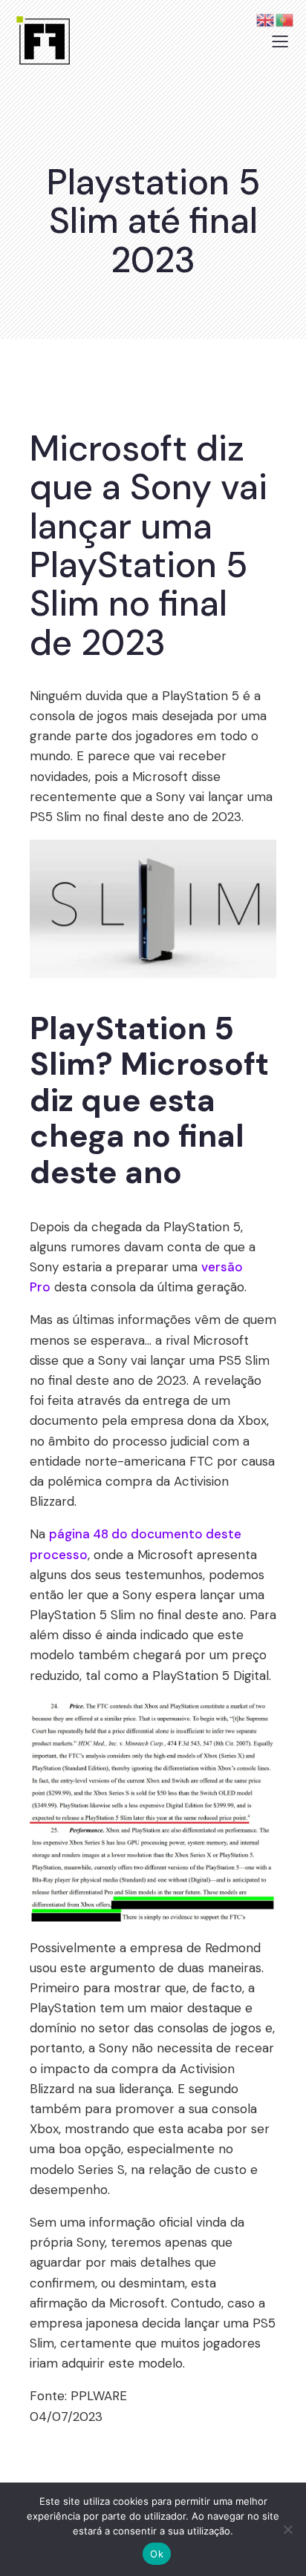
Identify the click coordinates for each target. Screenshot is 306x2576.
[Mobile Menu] (280, 41)
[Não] (287, 2529)
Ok (157, 2554)
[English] (266, 19)
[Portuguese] (285, 19)
